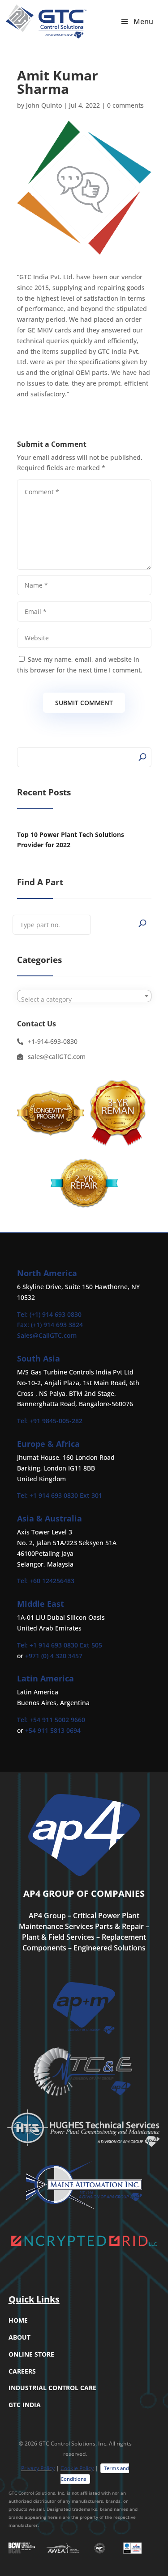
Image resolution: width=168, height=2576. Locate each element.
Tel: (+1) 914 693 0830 (49, 1314)
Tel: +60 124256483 (46, 1581)
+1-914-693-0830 (53, 1041)
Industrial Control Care (52, 2388)
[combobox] (84, 996)
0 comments (125, 105)
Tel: (23, 1421)
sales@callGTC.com (57, 1057)
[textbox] (84, 1000)
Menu (143, 21)
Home (18, 2320)
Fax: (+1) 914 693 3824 (50, 1325)
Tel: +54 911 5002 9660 (51, 1720)
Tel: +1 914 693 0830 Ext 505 (60, 1645)
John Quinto (44, 105)
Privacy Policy (38, 2468)
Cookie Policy (77, 2468)
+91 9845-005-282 (56, 1421)
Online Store (31, 2354)
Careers (22, 2371)
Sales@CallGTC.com (47, 1335)
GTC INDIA (25, 2405)
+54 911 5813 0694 (53, 1730)
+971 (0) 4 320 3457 (54, 1656)
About (19, 2337)
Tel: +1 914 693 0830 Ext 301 (60, 1495)
